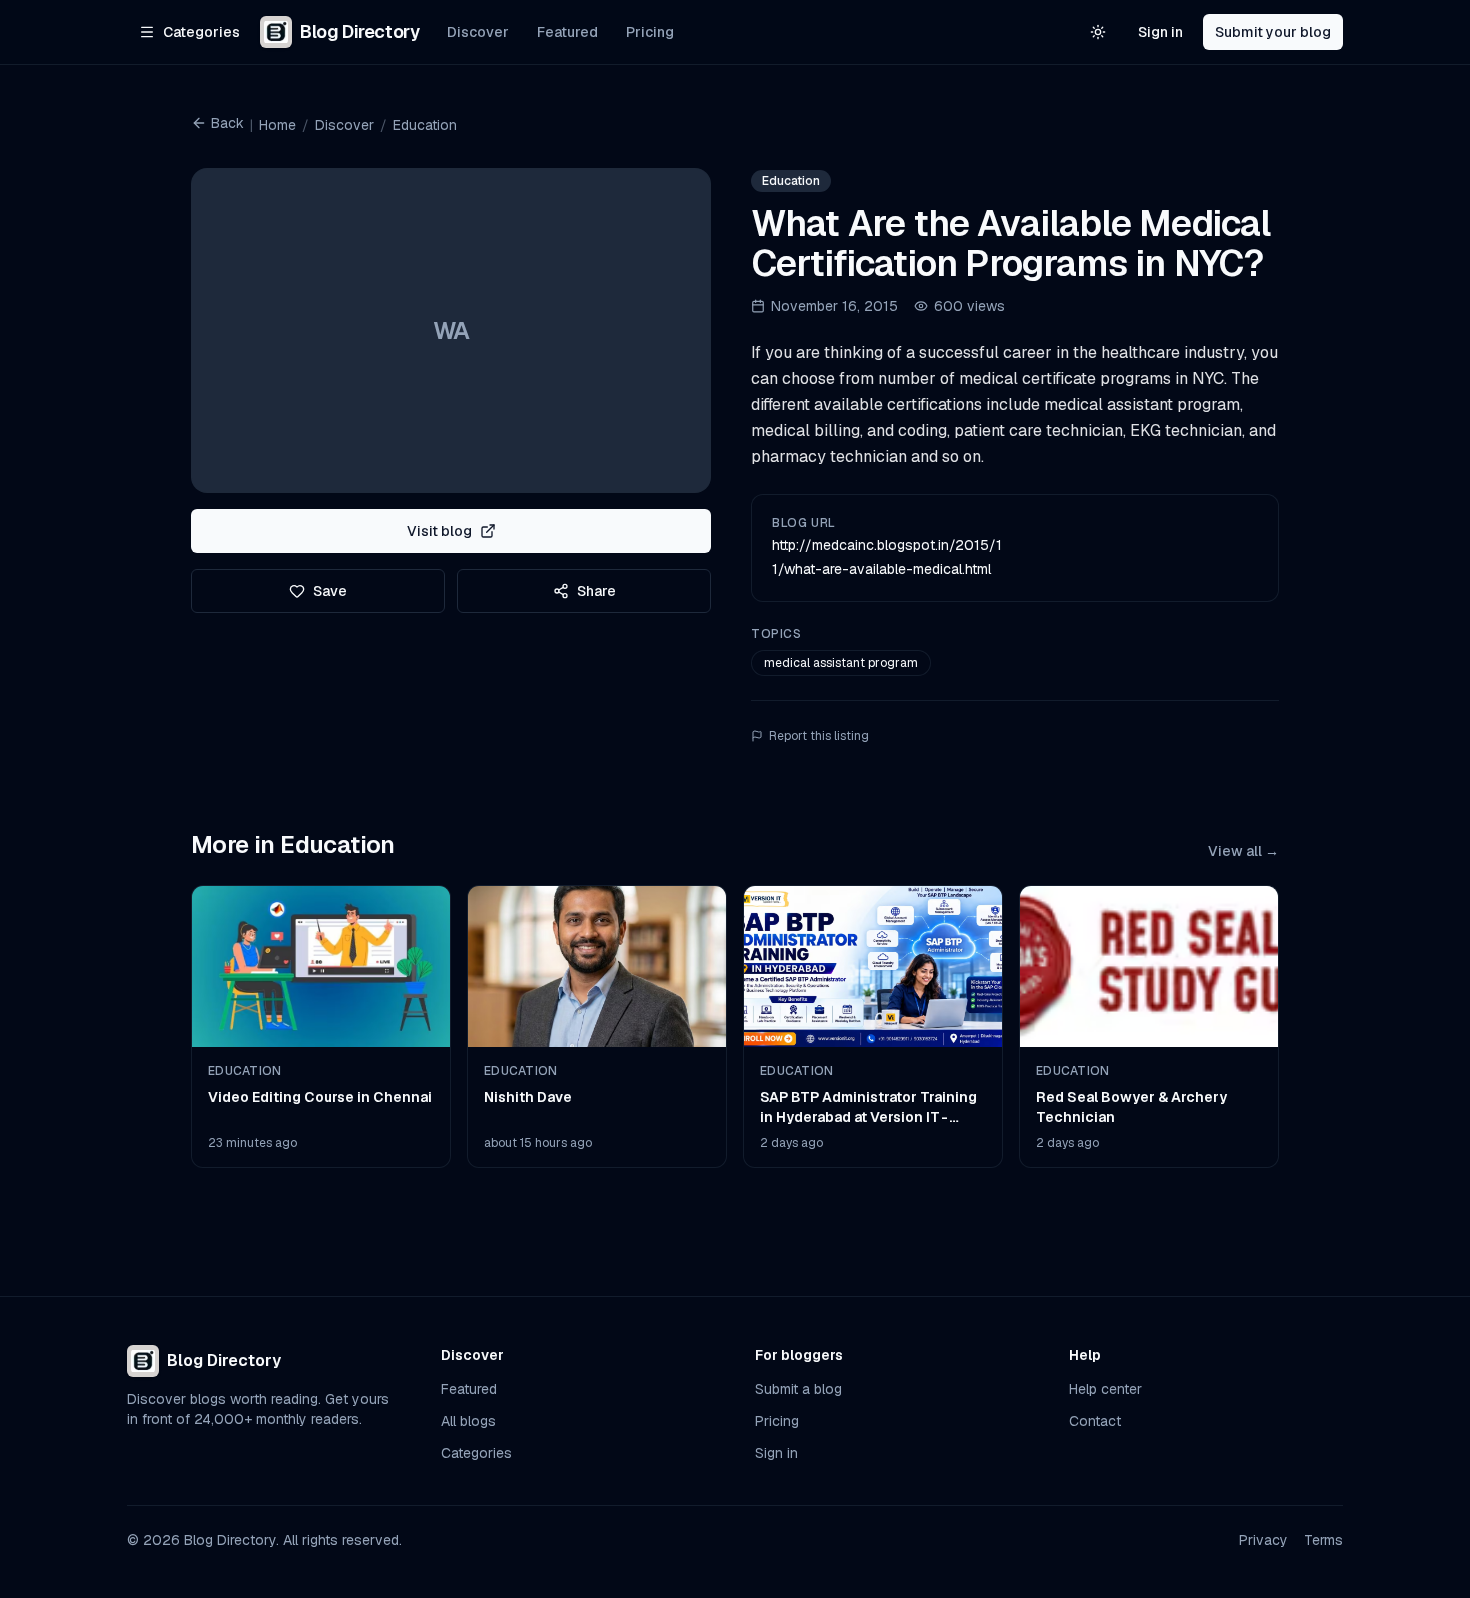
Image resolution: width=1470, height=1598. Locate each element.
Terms (1323, 1540)
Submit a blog (798, 1389)
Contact (1095, 1421)
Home (277, 125)
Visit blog (439, 531)
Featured (567, 32)
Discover (478, 32)
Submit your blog (1273, 32)
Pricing (650, 32)
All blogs (468, 1421)
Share (596, 591)
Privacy (1263, 1540)
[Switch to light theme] (1098, 32)
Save (330, 591)
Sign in (1160, 32)
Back (227, 123)
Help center (1105, 1389)
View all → (1243, 851)
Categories (476, 1453)
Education (425, 125)
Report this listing (819, 736)
